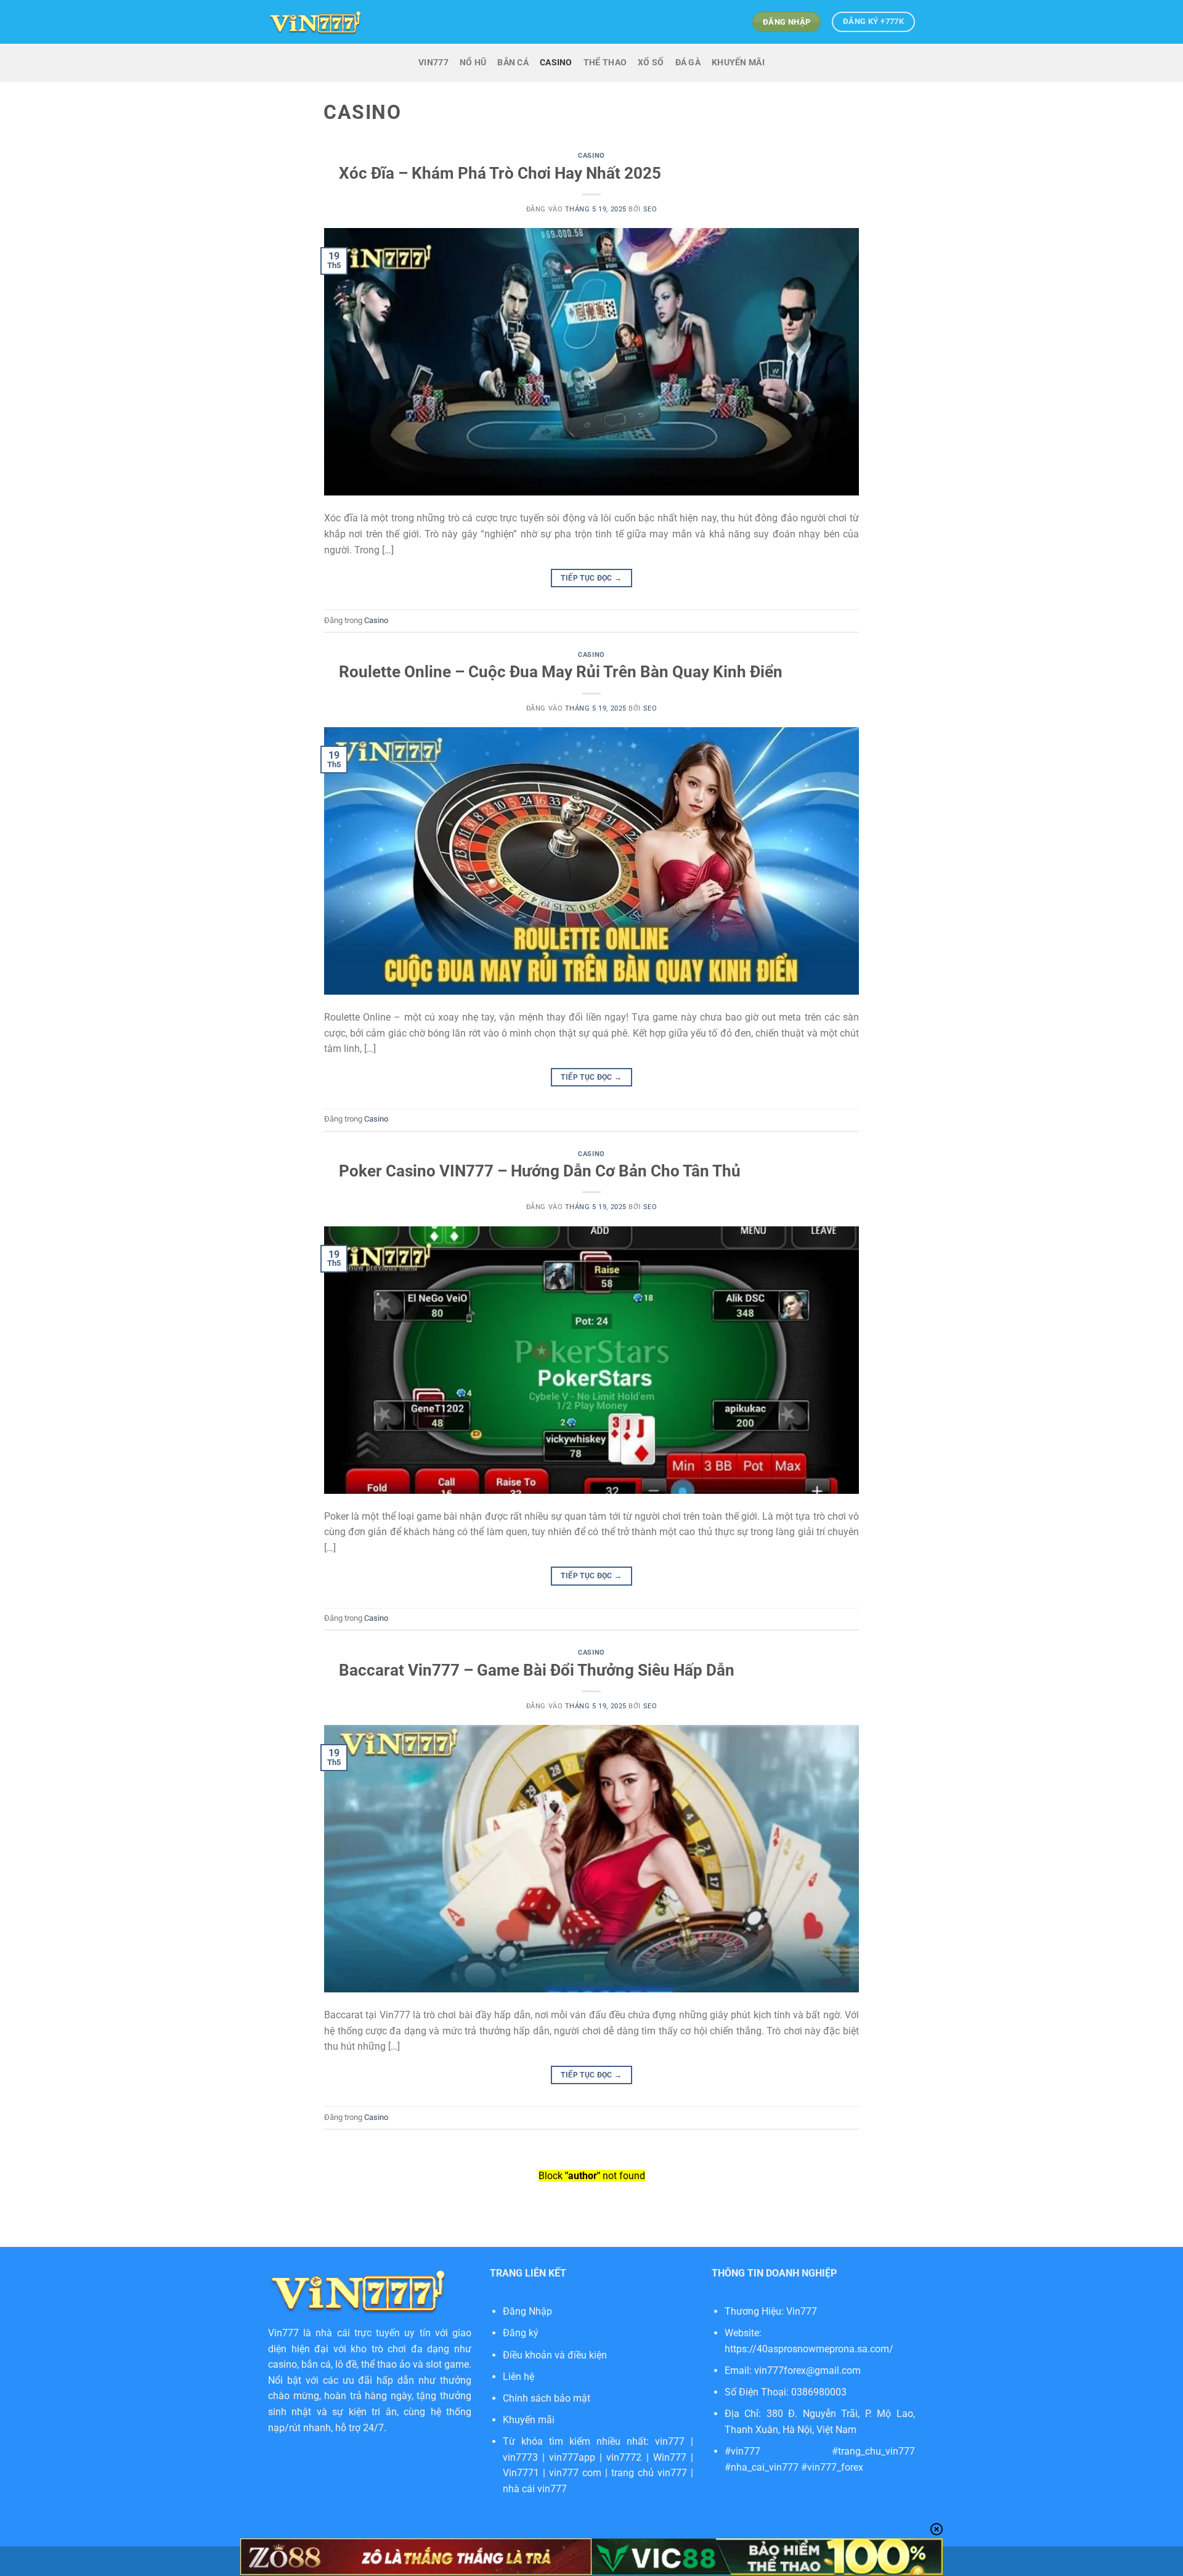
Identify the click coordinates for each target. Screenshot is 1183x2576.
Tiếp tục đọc (591, 578)
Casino (556, 63)
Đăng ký (521, 2333)
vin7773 (520, 2457)
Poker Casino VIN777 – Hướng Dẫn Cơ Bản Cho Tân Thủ (540, 1171)
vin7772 (624, 2457)
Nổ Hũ (473, 63)
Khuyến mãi (529, 2420)
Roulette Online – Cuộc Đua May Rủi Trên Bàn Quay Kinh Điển (561, 672)
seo (650, 209)
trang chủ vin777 (649, 2473)
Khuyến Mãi (738, 63)
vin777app (572, 2457)
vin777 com (575, 2473)
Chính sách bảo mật (547, 2398)
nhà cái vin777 (535, 2489)
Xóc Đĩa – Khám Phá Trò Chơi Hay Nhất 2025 (500, 173)
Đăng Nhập (527, 2311)
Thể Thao (605, 63)
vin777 (670, 2441)
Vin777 (283, 2333)
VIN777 (433, 63)
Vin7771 (521, 2473)
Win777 (670, 2457)
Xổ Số (651, 63)
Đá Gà (688, 63)
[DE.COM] (315, 22)
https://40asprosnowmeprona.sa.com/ (809, 2349)
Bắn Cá (513, 63)
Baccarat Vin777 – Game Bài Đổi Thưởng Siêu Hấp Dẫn (537, 1670)
